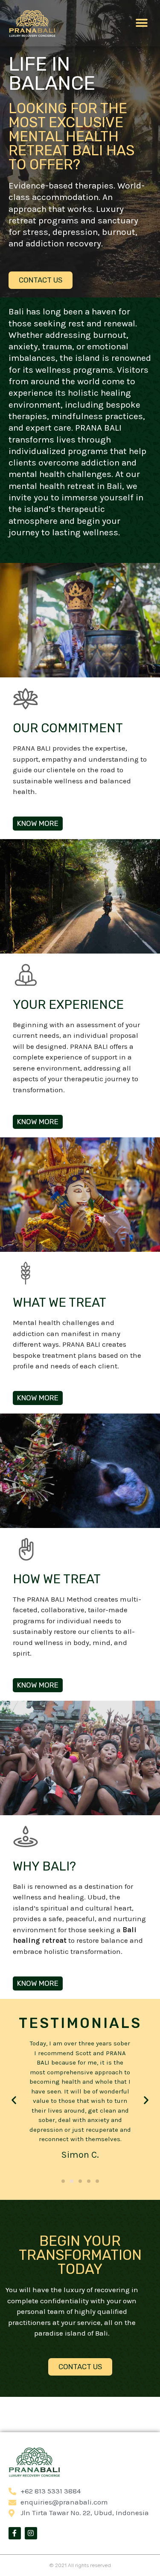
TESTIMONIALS (80, 2023)
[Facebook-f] (15, 2533)
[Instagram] (31, 2533)
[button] (142, 23)
